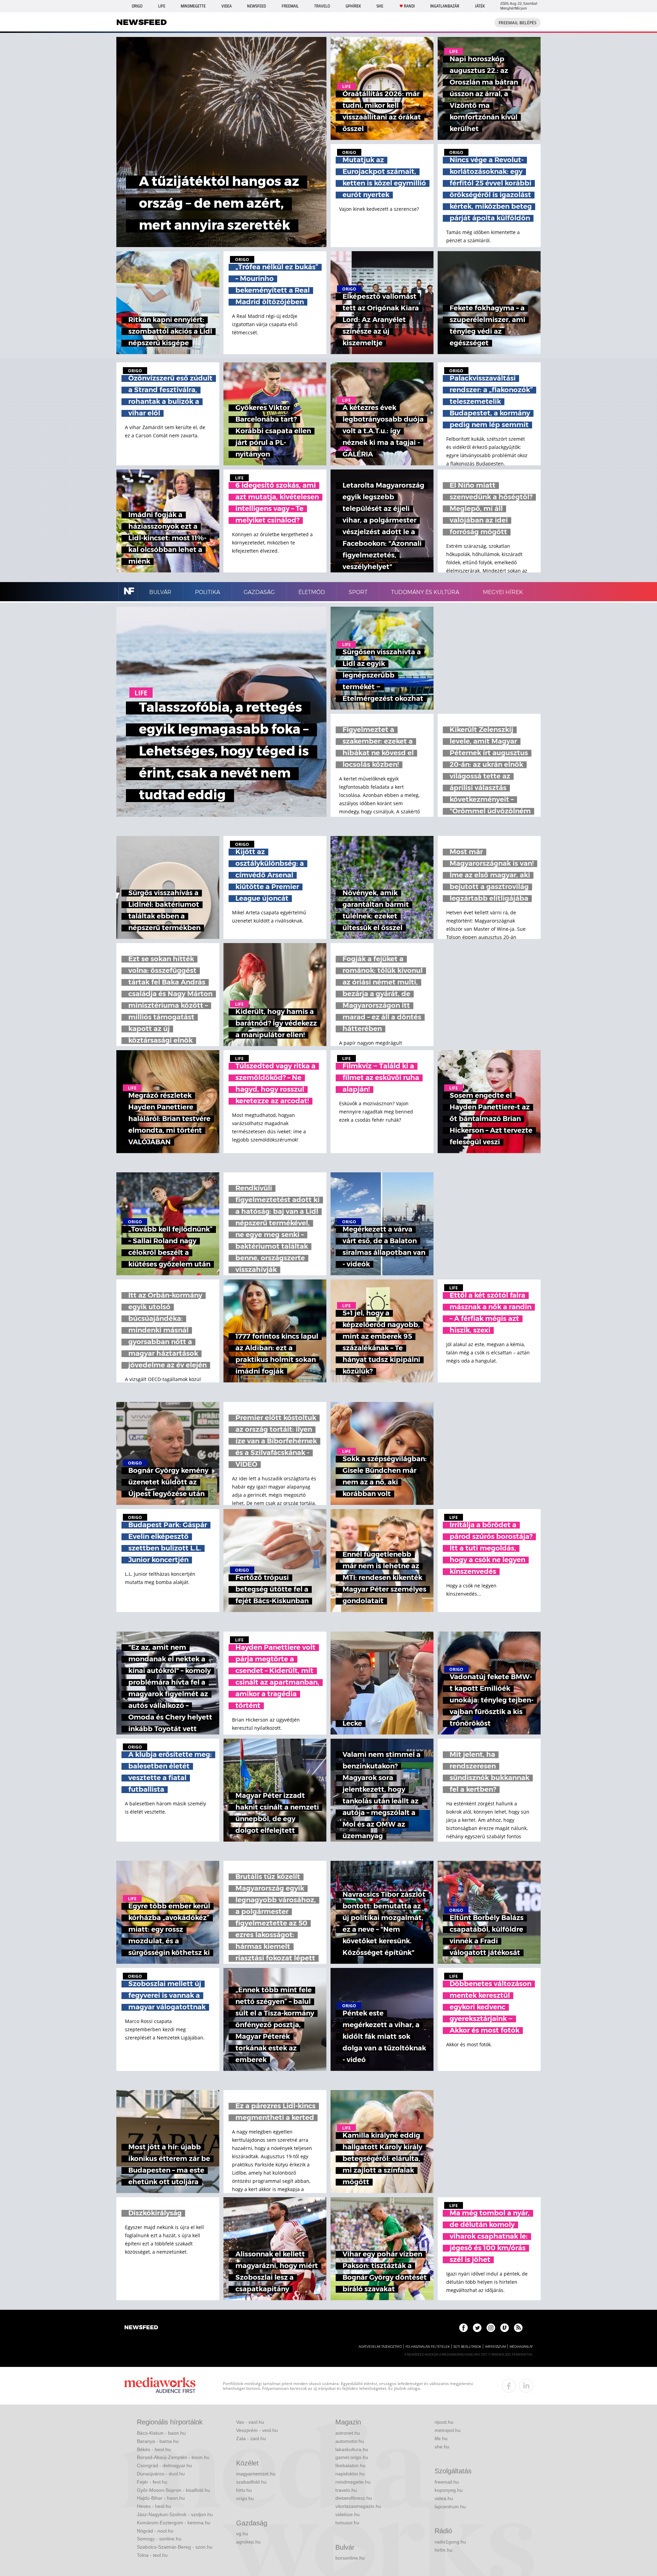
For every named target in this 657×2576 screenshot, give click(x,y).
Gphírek (353, 6)
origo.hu (245, 2498)
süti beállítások (467, 2347)
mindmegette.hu (353, 2482)
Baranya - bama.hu (158, 2441)
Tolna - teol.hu (152, 2555)
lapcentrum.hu (450, 2507)
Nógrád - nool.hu (155, 2531)
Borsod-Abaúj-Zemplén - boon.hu (173, 2457)
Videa (227, 6)
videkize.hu (347, 2514)
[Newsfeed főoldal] (141, 2328)
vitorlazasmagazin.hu (358, 2506)
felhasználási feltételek (428, 2347)
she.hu (442, 2447)
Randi (409, 6)
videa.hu (444, 2498)
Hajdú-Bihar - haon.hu (161, 2498)
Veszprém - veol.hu (257, 2430)
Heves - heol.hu (154, 2506)
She (380, 6)
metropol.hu (448, 2430)
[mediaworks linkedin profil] (526, 2386)
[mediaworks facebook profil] (509, 2386)
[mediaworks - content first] (160, 2386)
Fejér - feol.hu (152, 2482)
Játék (480, 6)
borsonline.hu (350, 2558)
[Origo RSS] (518, 2328)
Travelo (322, 6)
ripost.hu (444, 2422)
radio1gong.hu (450, 2542)
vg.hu (242, 2534)
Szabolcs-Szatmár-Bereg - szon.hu (175, 2547)
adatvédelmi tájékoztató (380, 2347)
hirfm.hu (443, 2550)
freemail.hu (447, 2482)
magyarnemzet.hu (256, 2474)
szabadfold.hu (251, 2482)
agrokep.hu (248, 2542)
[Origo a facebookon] (463, 2328)
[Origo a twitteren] (477, 2328)
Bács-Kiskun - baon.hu (161, 2433)
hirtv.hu (244, 2490)
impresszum (495, 2347)
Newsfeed (256, 6)
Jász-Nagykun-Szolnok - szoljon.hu (175, 2514)
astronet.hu (348, 2433)
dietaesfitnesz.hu (354, 2498)
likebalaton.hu (350, 2465)
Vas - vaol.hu (250, 2422)
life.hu (441, 2438)
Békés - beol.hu (154, 2449)
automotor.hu (350, 2441)
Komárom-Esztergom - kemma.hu (174, 2523)
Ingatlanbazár (445, 6)
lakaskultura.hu (352, 2449)
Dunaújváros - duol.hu (161, 2474)
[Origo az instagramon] (491, 2328)
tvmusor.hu (347, 2523)
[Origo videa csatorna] (505, 2328)
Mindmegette (193, 6)
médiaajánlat (521, 2347)
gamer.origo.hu (352, 2457)
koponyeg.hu (449, 2490)
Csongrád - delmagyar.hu (164, 2465)
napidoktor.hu (350, 2474)
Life (162, 6)
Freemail (290, 6)
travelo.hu (346, 2490)
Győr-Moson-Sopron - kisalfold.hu (173, 2490)
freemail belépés (518, 23)
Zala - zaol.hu (251, 2438)
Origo (137, 6)
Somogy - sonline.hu (159, 2539)
